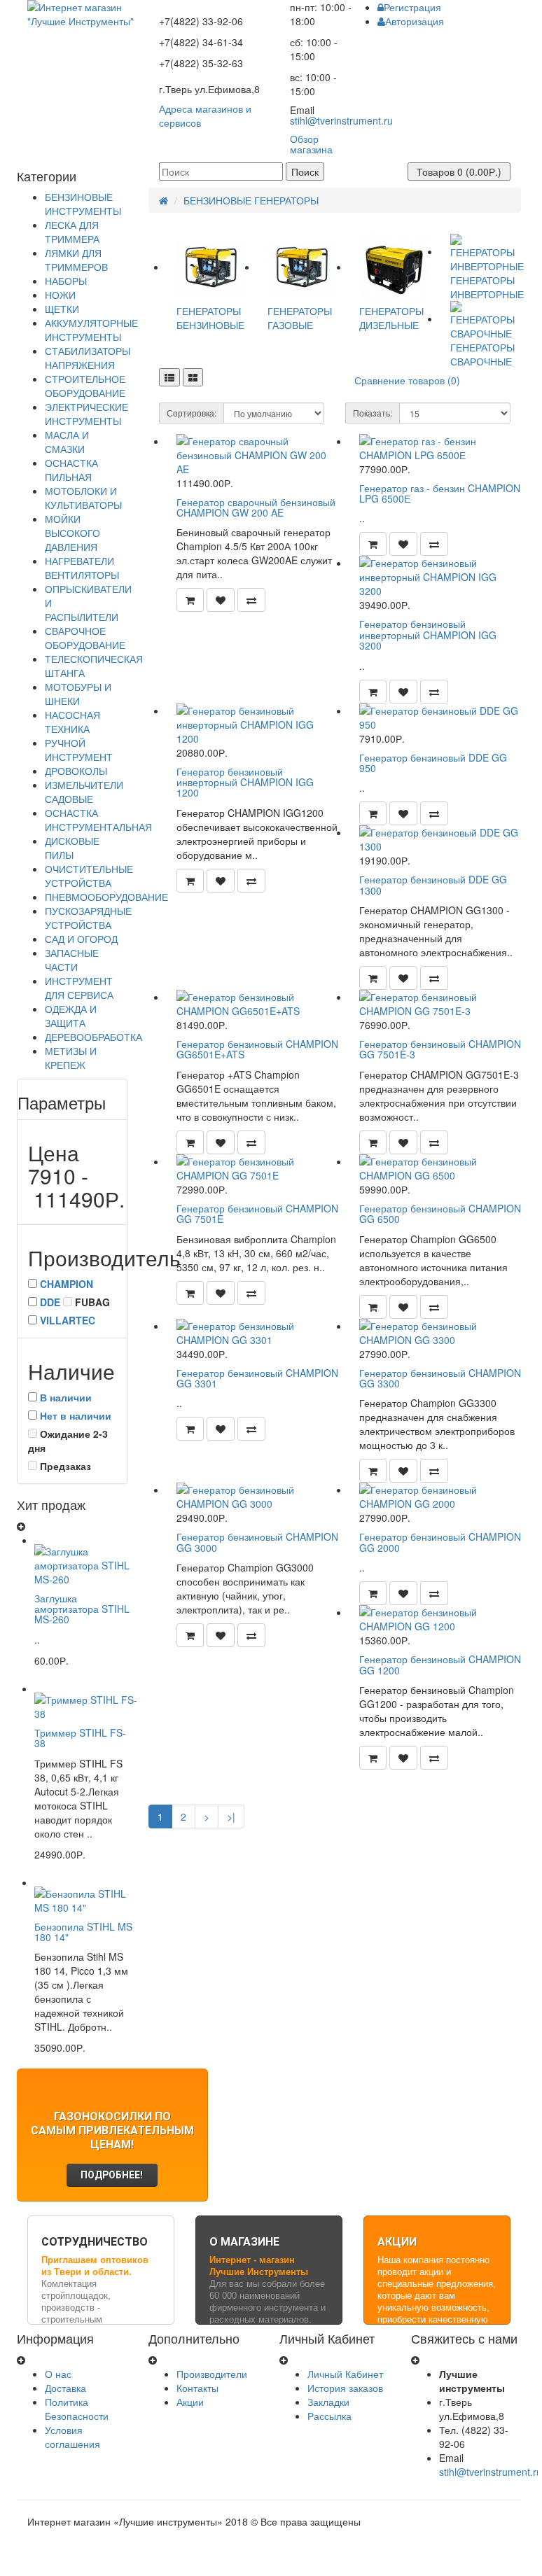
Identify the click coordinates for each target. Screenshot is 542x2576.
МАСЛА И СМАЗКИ (67, 442)
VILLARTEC (68, 1320)
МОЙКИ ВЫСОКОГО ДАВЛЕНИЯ (72, 533)
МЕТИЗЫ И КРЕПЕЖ (71, 1058)
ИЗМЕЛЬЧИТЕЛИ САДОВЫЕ (84, 792)
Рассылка (329, 2416)
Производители (212, 2374)
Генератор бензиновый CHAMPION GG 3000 (257, 1542)
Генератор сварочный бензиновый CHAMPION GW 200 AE (256, 507)
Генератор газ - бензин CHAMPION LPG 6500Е (440, 493)
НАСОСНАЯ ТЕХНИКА (72, 722)
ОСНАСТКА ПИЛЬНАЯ (71, 470)
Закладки (328, 2402)
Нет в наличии (76, 1415)
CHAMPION (67, 1284)
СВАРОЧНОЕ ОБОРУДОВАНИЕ (85, 638)
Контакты (197, 2388)
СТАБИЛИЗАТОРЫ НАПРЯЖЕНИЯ (88, 358)
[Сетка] (193, 377)
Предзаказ (64, 1466)
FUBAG (91, 1302)
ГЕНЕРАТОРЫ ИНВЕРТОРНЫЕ (487, 287)
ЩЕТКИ (62, 309)
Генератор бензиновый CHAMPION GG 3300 (440, 1378)
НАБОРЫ (66, 281)
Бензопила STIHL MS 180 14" (83, 1932)
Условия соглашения (72, 2437)
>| (231, 1816)
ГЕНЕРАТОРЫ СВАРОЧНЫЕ (482, 354)
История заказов (345, 2388)
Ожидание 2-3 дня (68, 1441)
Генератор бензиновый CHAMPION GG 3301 (257, 1378)
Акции (190, 2402)
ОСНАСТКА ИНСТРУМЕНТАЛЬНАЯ (98, 820)
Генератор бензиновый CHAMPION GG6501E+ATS (257, 1049)
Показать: (373, 413)
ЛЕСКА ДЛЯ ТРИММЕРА (72, 232)
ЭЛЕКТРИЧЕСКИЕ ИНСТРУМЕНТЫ (86, 414)
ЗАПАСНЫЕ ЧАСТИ (72, 960)
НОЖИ (60, 295)
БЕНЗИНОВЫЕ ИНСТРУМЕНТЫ (83, 204)
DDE (50, 1302)
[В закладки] (221, 600)
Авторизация (415, 21)
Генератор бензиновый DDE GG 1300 (433, 884)
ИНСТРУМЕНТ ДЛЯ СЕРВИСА (79, 988)
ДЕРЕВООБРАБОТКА (93, 1037)
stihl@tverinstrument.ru (341, 120)
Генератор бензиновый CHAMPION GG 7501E (257, 1213)
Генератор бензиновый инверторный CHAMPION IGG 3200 (428, 635)
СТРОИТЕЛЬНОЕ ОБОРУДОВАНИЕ (85, 386)
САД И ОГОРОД (81, 939)
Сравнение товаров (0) (407, 380)
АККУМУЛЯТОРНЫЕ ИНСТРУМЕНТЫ (91, 330)
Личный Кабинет (345, 2374)
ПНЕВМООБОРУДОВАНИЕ (106, 897)
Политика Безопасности (77, 2409)
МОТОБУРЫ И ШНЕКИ (78, 694)
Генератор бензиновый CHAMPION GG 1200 (440, 1664)
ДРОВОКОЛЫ (76, 771)
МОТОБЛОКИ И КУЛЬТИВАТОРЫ (83, 498)
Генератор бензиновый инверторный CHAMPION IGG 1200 (245, 782)
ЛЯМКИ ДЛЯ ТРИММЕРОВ (76, 260)
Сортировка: (192, 413)
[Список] (169, 377)
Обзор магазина (311, 144)
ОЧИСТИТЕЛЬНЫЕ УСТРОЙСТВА (89, 876)
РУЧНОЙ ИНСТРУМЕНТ (79, 750)
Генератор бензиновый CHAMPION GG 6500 (440, 1213)
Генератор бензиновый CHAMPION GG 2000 (440, 1542)
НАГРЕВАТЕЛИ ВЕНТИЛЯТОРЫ (82, 568)
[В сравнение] (251, 600)
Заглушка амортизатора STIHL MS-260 (82, 1609)
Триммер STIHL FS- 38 (80, 1738)
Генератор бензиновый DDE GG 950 (433, 763)
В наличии (66, 1397)
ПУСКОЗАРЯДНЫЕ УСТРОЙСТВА (88, 918)
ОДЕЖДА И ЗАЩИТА (71, 1016)
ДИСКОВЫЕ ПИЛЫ (72, 848)
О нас (58, 2374)
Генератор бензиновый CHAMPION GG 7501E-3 (440, 1049)
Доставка (65, 2388)
